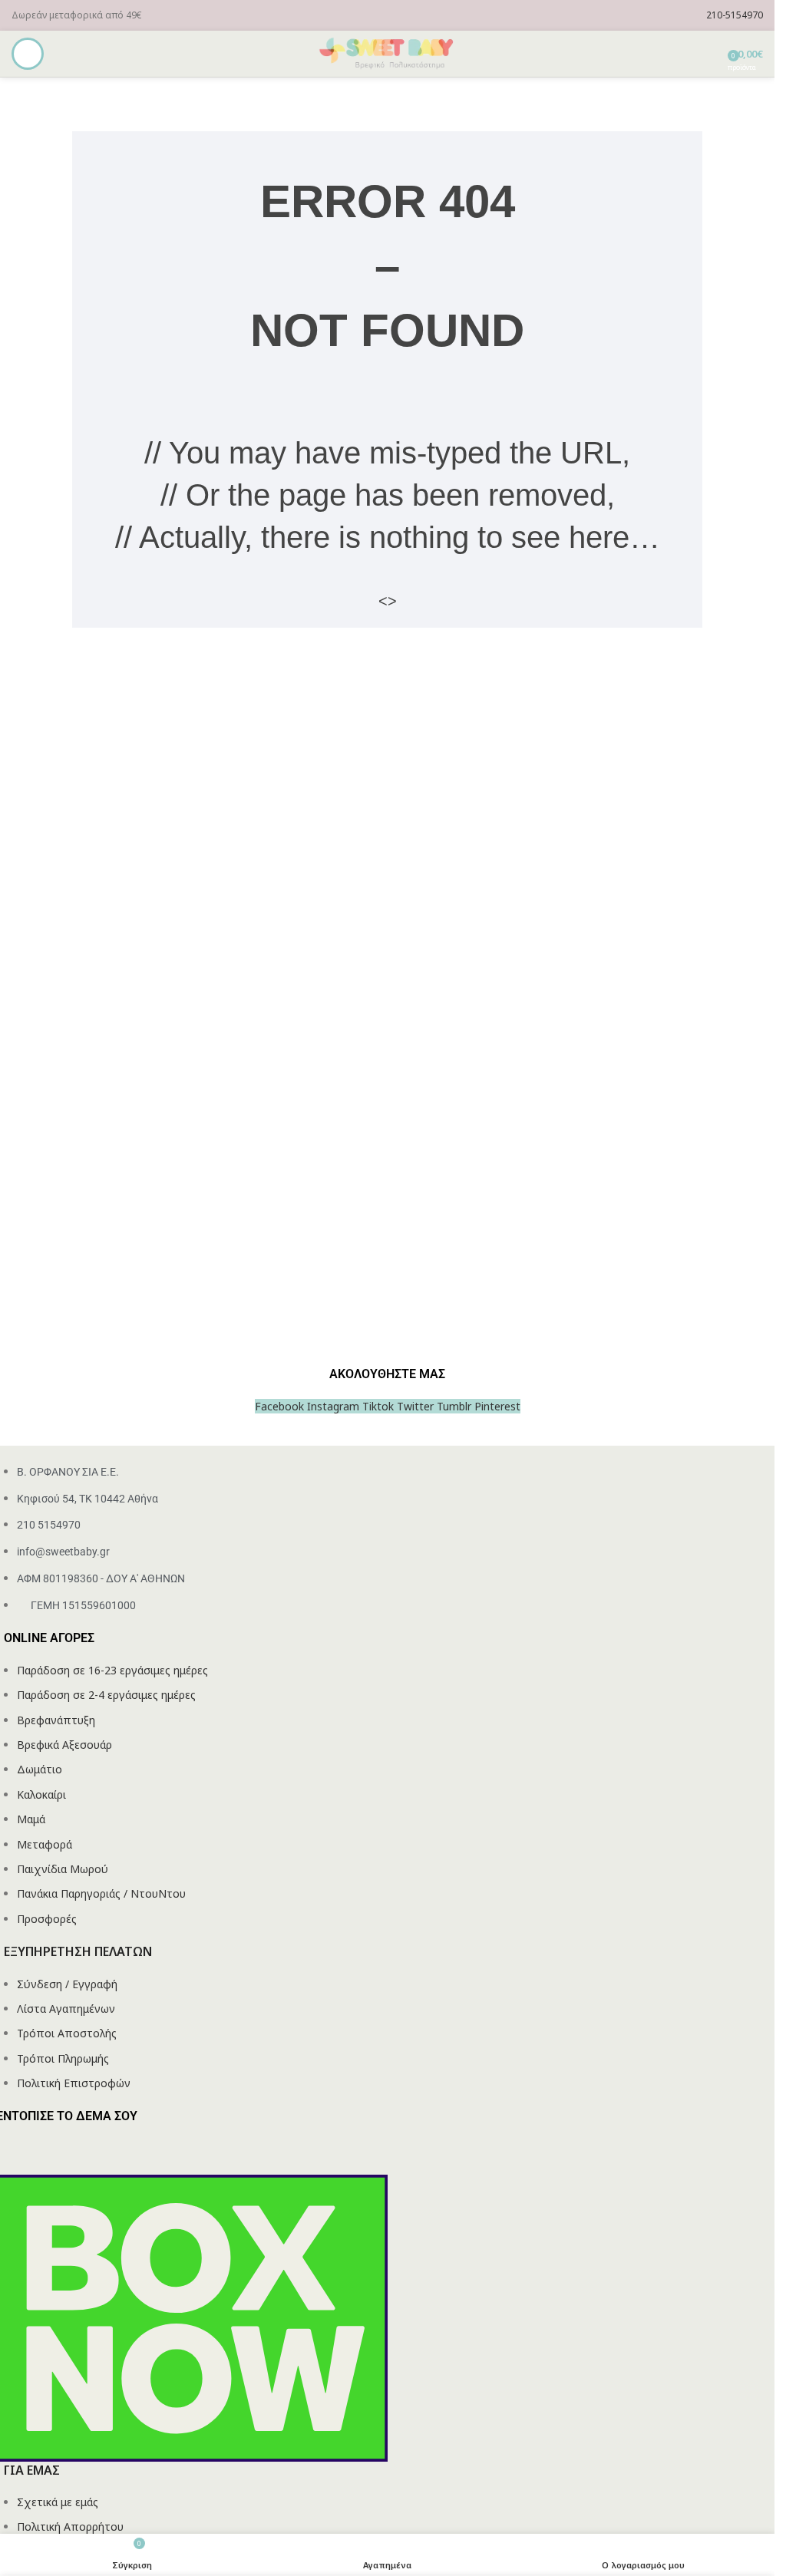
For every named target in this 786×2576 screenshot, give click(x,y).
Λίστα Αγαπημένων (66, 2009)
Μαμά (31, 1819)
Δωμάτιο (40, 1769)
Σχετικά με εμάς (58, 2502)
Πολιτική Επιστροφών (74, 2083)
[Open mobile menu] (28, 54)
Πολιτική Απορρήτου (70, 2527)
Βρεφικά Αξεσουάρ (64, 1745)
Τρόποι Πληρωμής (63, 2058)
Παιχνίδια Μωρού (63, 1869)
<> (388, 601)
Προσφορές (47, 1919)
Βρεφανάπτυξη (56, 1720)
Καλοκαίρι (41, 1794)
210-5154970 (735, 15)
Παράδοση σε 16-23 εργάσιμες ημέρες (112, 1670)
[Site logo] (388, 53)
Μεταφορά (45, 1844)
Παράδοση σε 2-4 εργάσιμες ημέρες (106, 1695)
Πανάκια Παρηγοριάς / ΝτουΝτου (101, 1893)
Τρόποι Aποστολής (67, 2033)
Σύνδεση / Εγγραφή (67, 1984)
